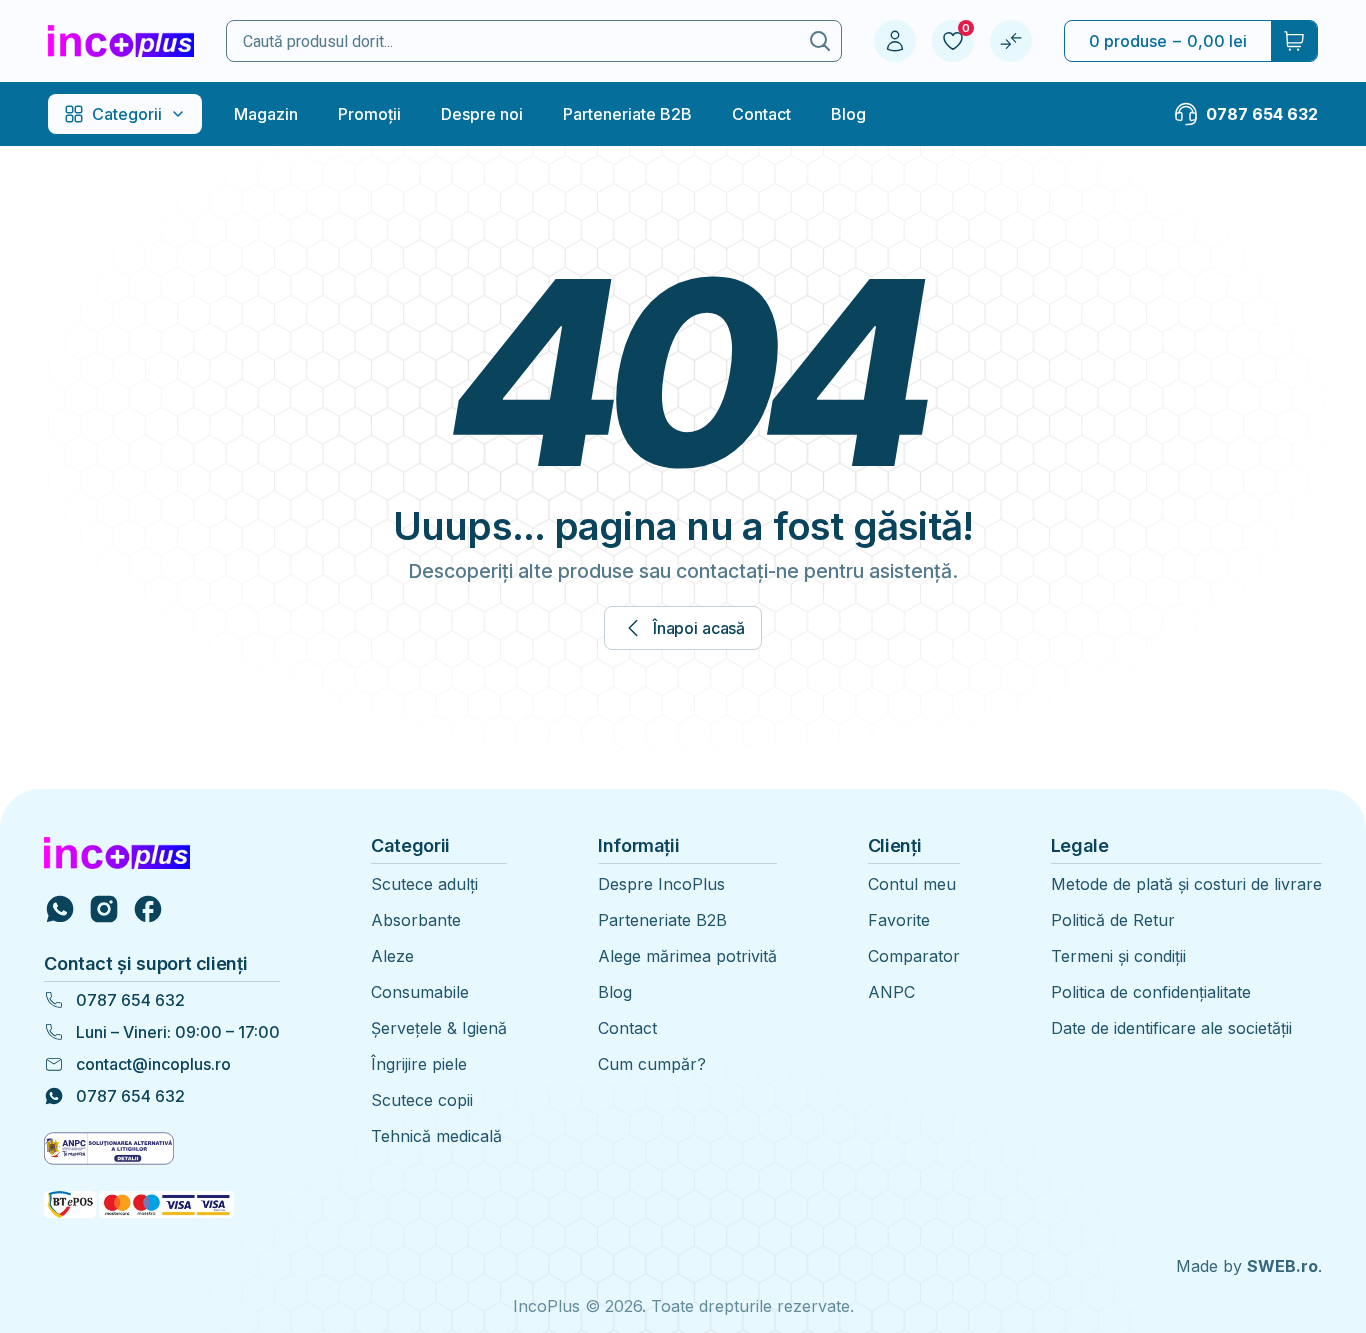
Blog (848, 114)
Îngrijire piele (419, 1064)
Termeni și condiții (1118, 956)
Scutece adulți (424, 884)
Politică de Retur (1113, 920)
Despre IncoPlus (661, 884)
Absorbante (416, 920)
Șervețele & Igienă (439, 1028)
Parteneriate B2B (627, 114)
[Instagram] (104, 909)
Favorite (899, 920)
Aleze (392, 956)
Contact (761, 114)
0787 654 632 (130, 1000)
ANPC (891, 992)
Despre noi (482, 114)
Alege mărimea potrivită (687, 956)
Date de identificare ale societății (1171, 1028)
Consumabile (420, 992)
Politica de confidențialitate (1151, 992)
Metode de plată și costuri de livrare (1186, 884)
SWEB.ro (1282, 1266)
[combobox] (513, 41)
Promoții (369, 114)
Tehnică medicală (436, 1136)
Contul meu (912, 884)
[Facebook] (148, 909)
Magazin (266, 114)
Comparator (914, 956)
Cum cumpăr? (652, 1064)
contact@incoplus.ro (153, 1064)
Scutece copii (422, 1100)
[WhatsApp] (60, 909)
